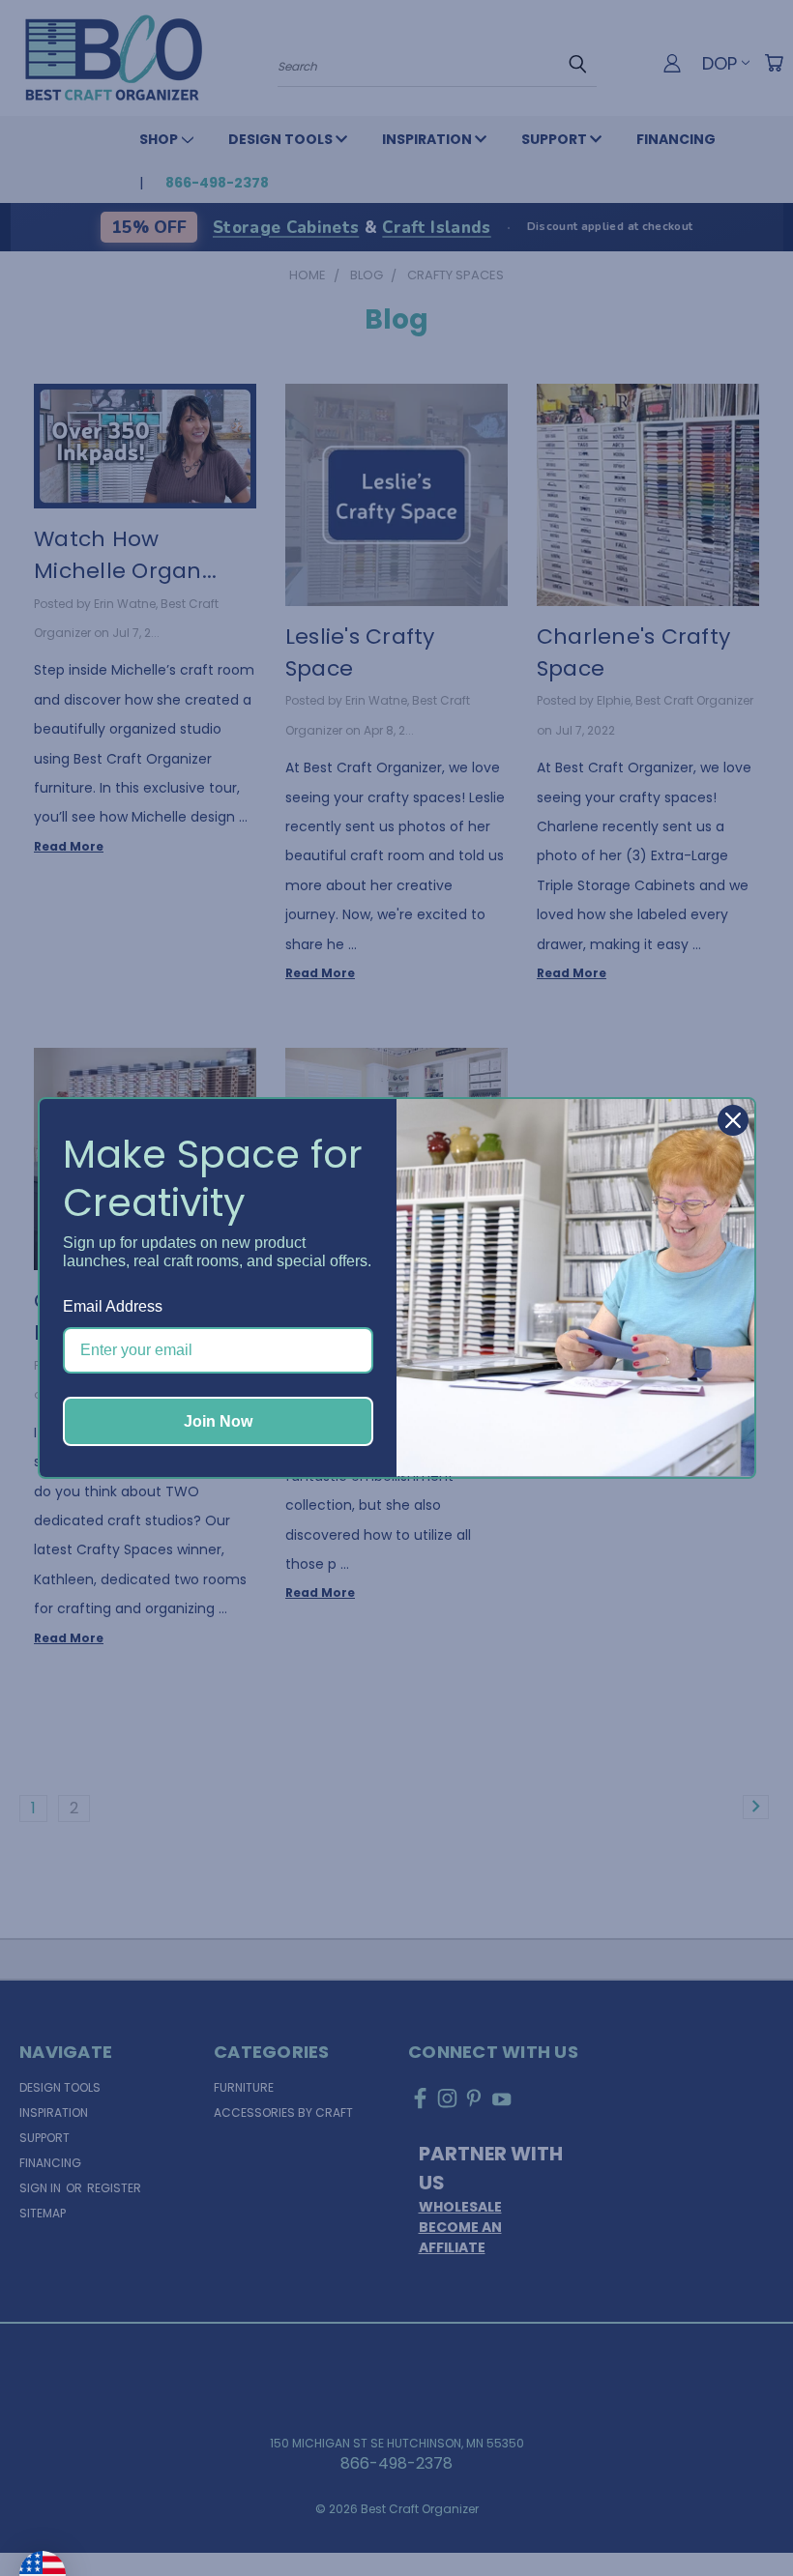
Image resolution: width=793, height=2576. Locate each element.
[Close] (733, 1120)
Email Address (113, 1306)
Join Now (218, 1421)
